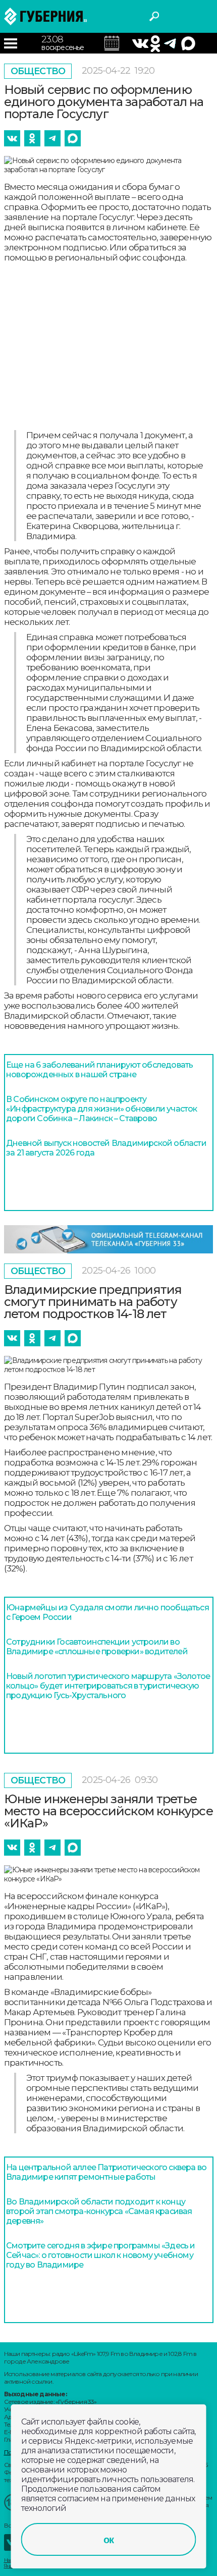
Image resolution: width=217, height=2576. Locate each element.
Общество (38, 71)
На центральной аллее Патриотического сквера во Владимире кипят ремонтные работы (106, 2172)
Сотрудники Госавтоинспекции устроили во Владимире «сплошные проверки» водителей (97, 1647)
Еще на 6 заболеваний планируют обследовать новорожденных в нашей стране (99, 1070)
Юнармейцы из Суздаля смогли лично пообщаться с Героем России (107, 1612)
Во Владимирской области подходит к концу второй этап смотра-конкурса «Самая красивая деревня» (99, 2211)
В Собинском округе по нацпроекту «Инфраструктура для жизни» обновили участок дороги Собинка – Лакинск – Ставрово (102, 1109)
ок (108, 2540)
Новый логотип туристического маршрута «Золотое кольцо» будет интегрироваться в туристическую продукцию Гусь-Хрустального (108, 1686)
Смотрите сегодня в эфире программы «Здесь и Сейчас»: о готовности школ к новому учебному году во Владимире (101, 2255)
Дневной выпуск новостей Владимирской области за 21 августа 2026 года (106, 1148)
